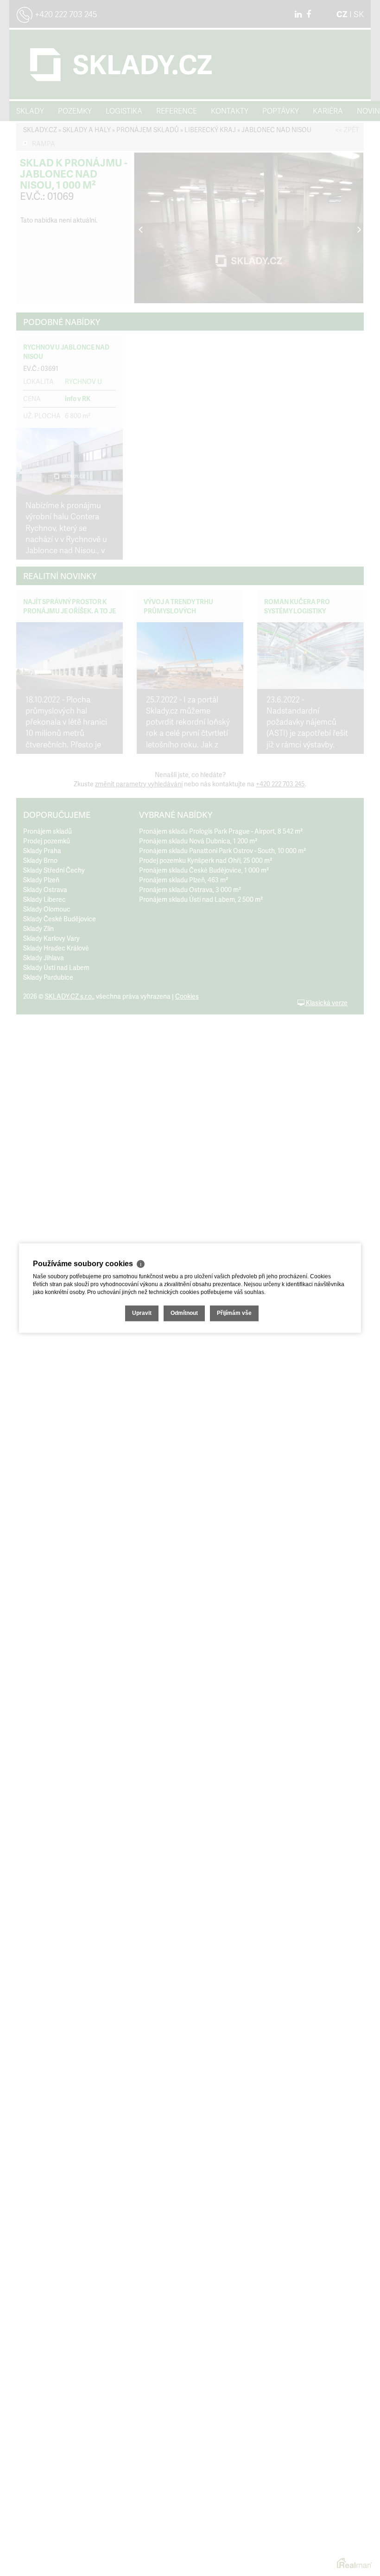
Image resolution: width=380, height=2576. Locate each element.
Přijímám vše (234, 1313)
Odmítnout (184, 1313)
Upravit (142, 1313)
